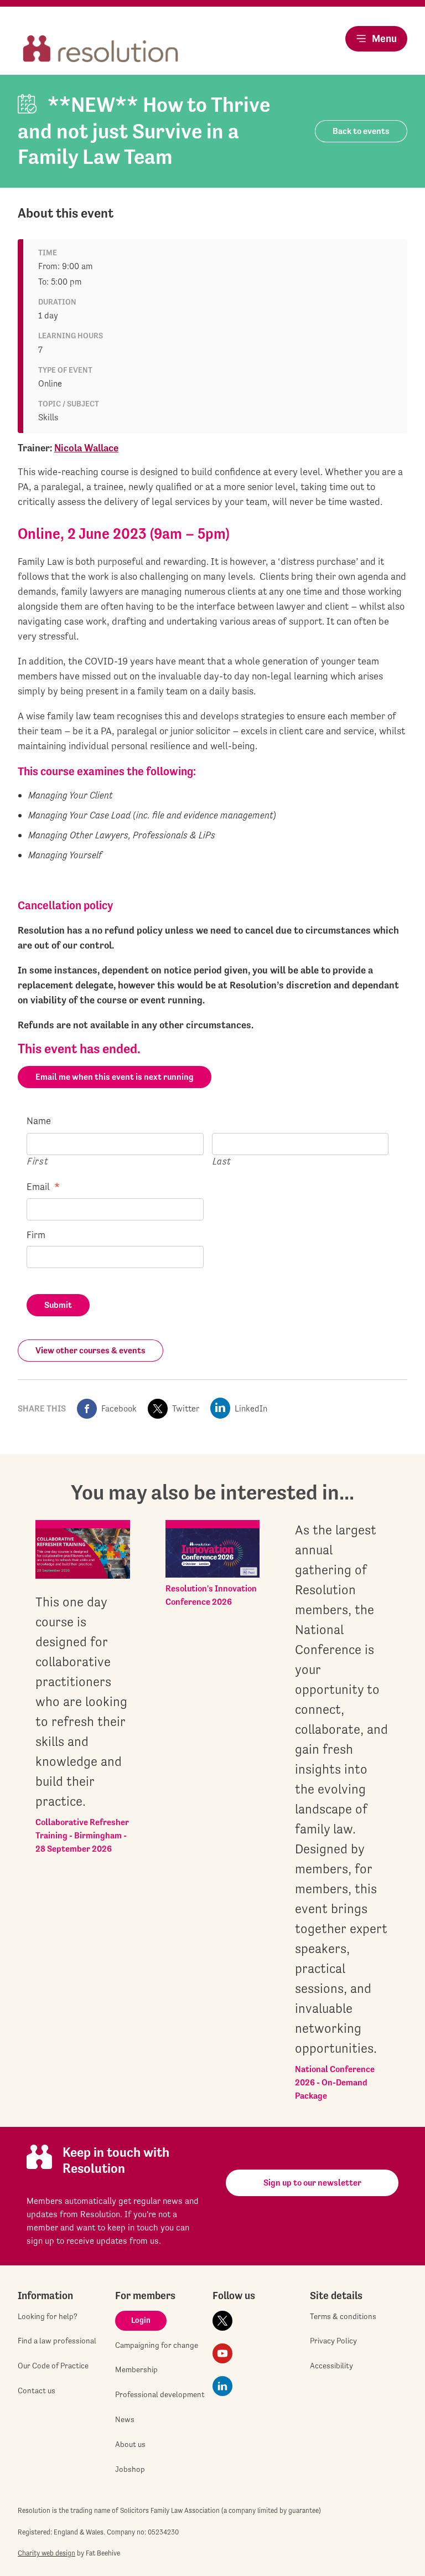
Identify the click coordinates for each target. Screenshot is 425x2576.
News (125, 2419)
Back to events (361, 131)
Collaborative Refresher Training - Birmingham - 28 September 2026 (82, 1835)
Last (222, 1161)
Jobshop (130, 2469)
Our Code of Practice (53, 2366)
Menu (384, 38)
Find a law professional (57, 2341)
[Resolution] (101, 50)
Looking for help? (48, 2316)
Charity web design (46, 2553)
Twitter (186, 1408)
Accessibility (331, 2366)
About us (130, 2444)
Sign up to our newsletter (312, 2183)
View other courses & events (90, 1350)
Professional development (160, 2394)
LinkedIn (251, 1408)
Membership (136, 2369)
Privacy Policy (333, 2341)
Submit (58, 1305)
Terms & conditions (343, 2316)
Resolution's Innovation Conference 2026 (211, 1595)
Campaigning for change (157, 2345)
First (38, 1161)
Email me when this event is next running (115, 1077)
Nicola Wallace (86, 448)
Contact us (37, 2390)
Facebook (119, 1408)
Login (141, 2320)
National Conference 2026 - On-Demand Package (335, 2082)
